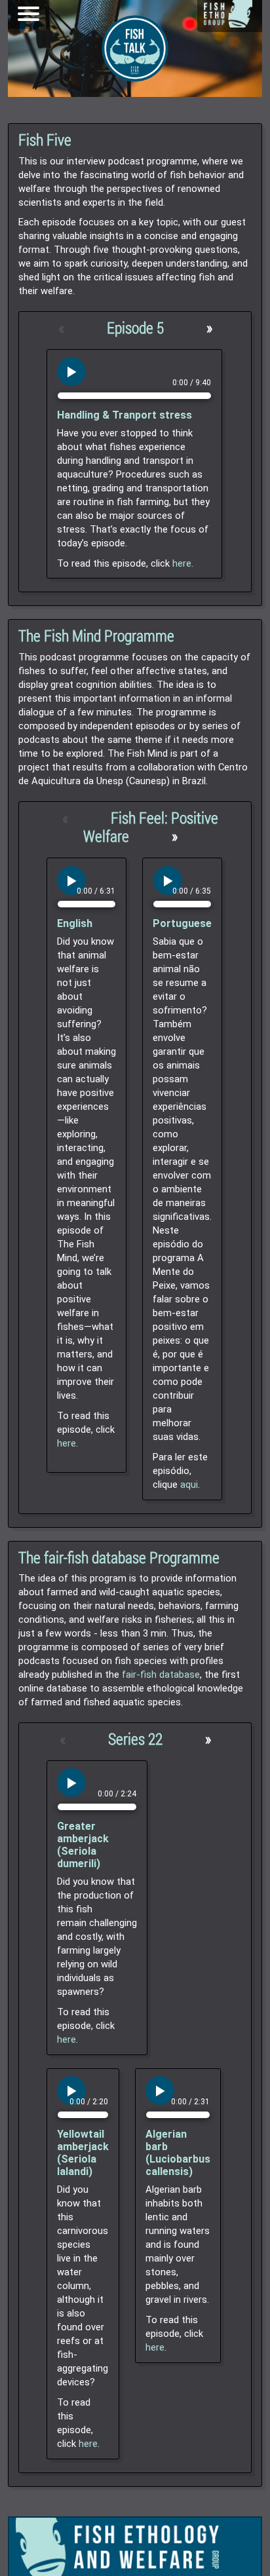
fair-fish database (161, 1675)
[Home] (228, 14)
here (182, 563)
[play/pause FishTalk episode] (72, 371)
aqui (189, 1485)
